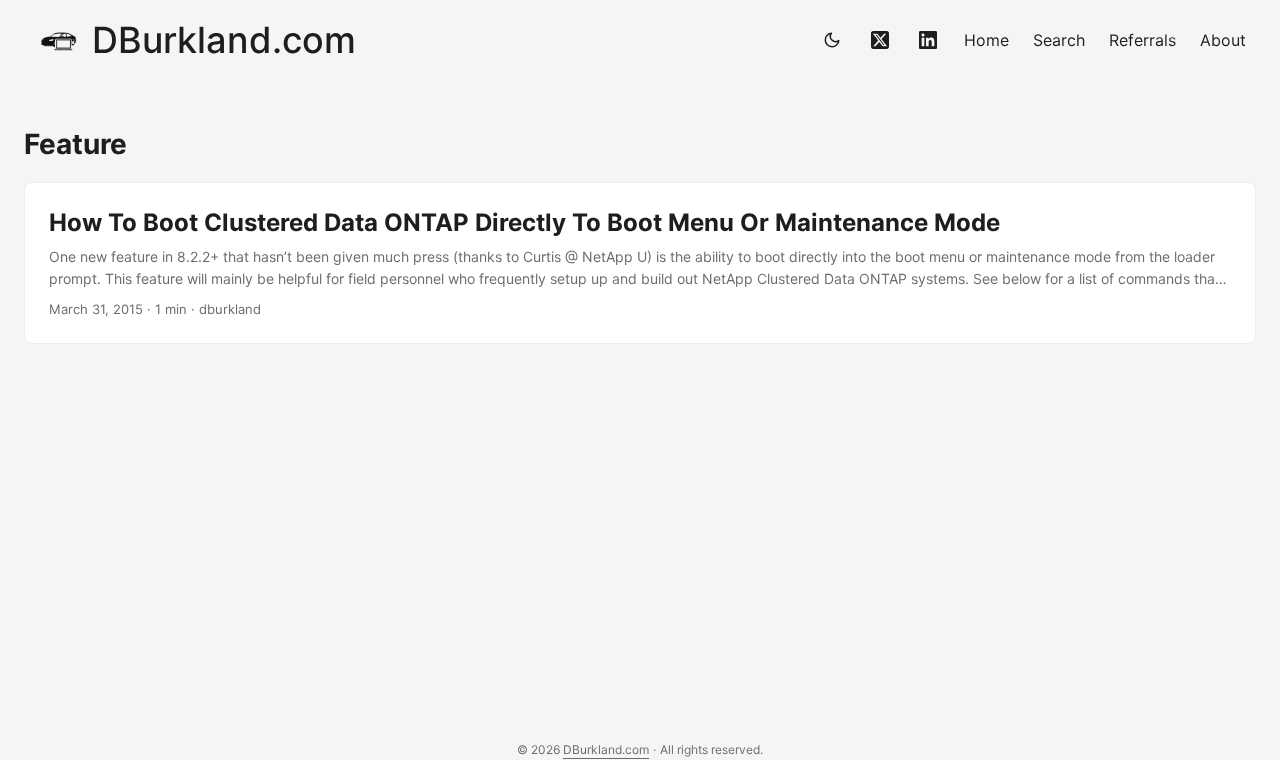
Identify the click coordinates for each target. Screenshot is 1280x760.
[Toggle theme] (832, 40)
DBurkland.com (224, 40)
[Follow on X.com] (880, 40)
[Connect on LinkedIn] (928, 40)
